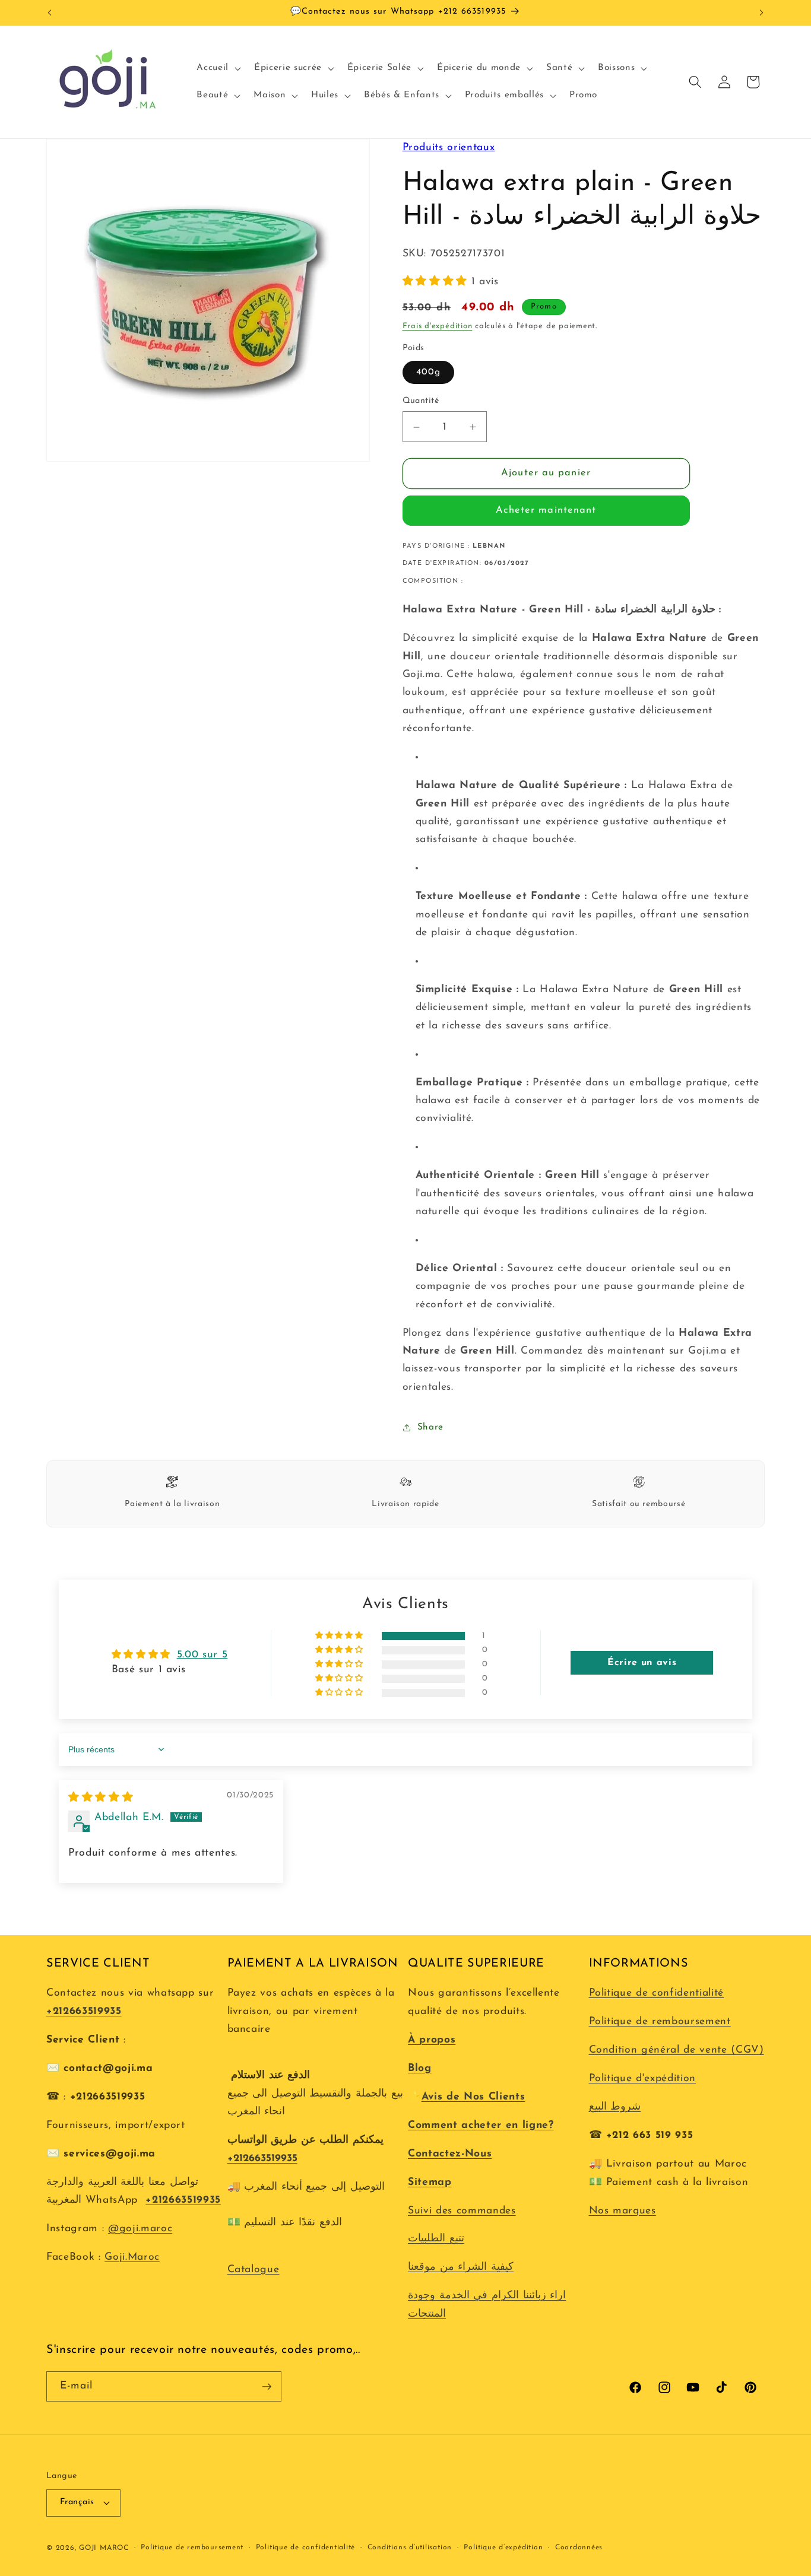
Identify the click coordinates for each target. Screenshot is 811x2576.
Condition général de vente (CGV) (677, 2050)
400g (428, 372)
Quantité (421, 401)
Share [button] (430, 1427)
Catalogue (254, 2270)
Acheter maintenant (546, 511)
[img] (101, 1798)
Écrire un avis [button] (642, 1663)
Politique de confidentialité (656, 1993)
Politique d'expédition (643, 2078)
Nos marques (622, 2211)
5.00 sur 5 (202, 1655)
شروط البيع (615, 2107)
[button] (218, 68)
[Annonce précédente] (50, 12)
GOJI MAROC (104, 2548)
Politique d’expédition (503, 2548)
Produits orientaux (449, 147)
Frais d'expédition (438, 327)
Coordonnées (579, 2548)
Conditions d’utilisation (410, 2548)
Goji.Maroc (132, 2257)
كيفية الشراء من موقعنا (461, 2267)
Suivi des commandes (462, 2211)
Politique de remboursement (660, 2021)
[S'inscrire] (267, 2387)
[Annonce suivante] (762, 12)
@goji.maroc (140, 2229)
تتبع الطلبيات (436, 2239)
